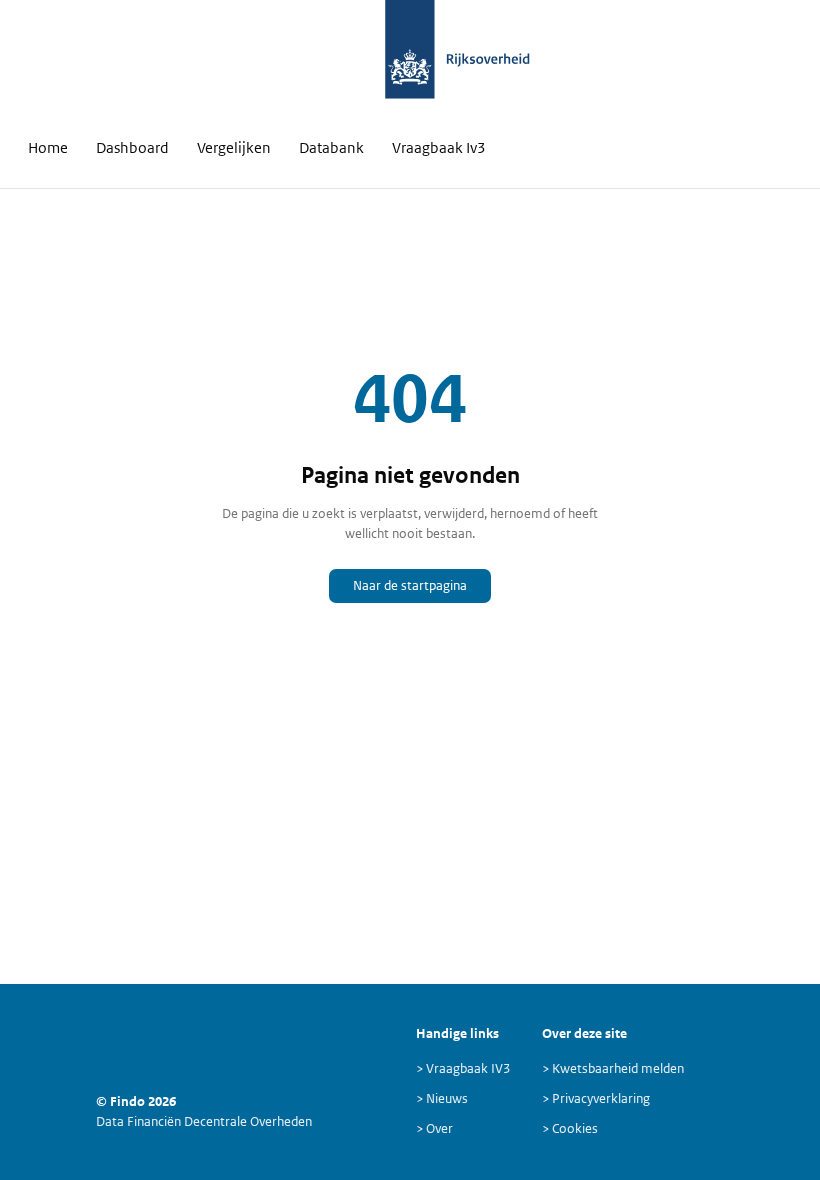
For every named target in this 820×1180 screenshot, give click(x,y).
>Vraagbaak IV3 (463, 1068)
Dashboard (132, 147)
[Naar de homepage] (410, 60)
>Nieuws (442, 1098)
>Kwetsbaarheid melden (613, 1068)
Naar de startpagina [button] (410, 585)
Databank (331, 147)
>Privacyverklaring (596, 1098)
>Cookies (570, 1128)
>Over (434, 1128)
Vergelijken (234, 147)
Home (48, 147)
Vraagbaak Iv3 (439, 147)
